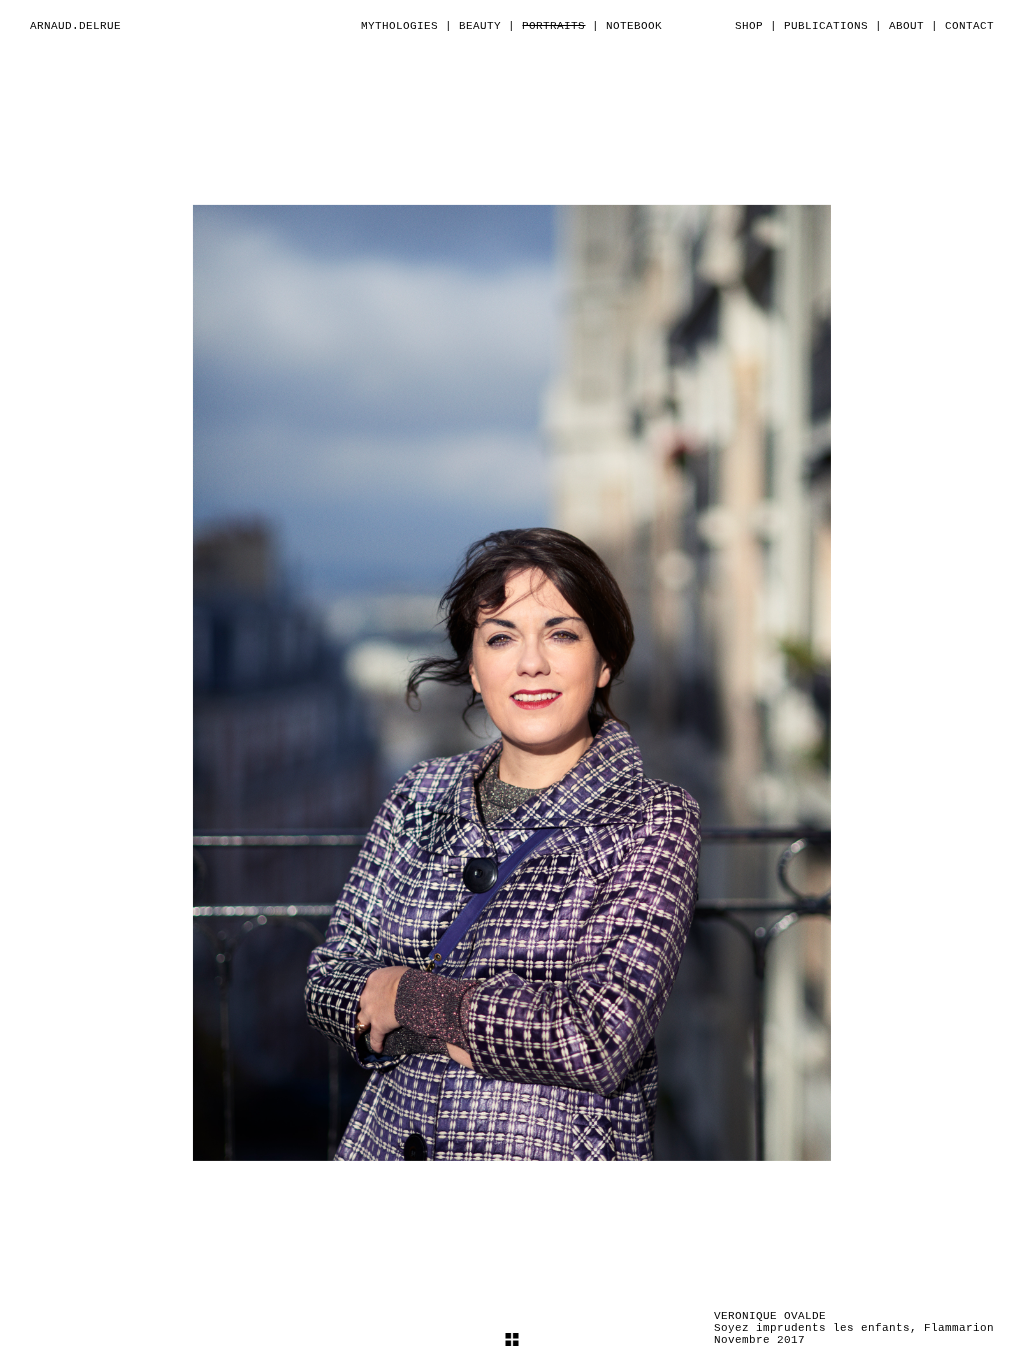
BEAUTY (480, 26)
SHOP (749, 26)
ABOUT (906, 26)
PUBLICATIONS (826, 26)
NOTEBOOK (634, 26)
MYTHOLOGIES (399, 26)
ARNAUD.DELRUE (75, 26)
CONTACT (969, 26)
